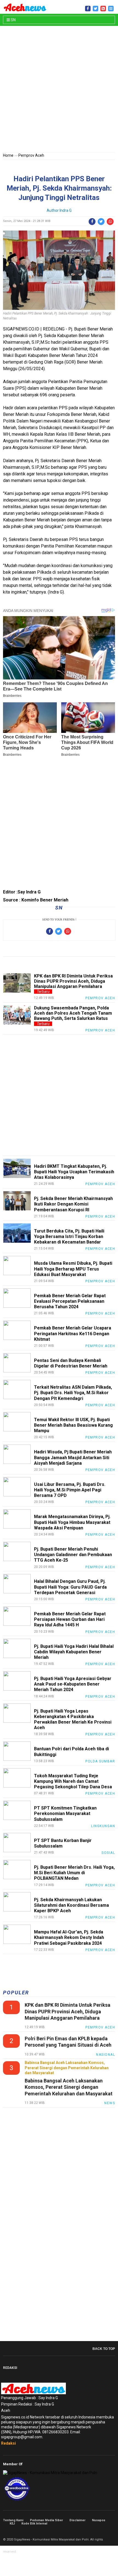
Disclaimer (77, 2520)
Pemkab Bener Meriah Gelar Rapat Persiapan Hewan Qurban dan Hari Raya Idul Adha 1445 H (70, 1619)
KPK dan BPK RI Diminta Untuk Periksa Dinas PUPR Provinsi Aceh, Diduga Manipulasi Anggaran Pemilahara (73, 981)
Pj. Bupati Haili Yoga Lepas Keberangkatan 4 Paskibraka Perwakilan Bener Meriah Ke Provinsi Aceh (73, 1719)
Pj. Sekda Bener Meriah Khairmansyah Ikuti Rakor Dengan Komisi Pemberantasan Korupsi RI (73, 1204)
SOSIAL (108, 1853)
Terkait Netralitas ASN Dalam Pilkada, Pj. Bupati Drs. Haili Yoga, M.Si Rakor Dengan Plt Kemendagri (73, 1393)
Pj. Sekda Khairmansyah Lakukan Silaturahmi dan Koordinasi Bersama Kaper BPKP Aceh (71, 1905)
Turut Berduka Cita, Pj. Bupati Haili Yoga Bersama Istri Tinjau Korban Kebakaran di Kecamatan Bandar (69, 1236)
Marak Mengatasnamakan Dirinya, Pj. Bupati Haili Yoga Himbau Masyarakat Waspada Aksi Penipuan (72, 1522)
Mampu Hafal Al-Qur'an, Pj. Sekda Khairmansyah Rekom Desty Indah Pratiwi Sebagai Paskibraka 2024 (69, 1937)
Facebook (95, 2531)
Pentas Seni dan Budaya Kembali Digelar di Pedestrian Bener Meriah (71, 1363)
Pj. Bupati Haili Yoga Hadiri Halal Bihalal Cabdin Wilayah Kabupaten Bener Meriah (74, 1652)
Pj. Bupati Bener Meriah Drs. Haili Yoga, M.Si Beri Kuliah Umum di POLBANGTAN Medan (74, 1873)
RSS (113, 2531)
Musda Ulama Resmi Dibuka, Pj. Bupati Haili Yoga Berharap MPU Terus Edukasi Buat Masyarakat (73, 1269)
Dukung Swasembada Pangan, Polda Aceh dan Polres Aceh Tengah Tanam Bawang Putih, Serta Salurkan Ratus (73, 1013)
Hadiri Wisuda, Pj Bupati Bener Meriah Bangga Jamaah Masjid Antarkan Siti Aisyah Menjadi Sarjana (73, 1457)
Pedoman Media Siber (46, 2520)
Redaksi (9, 2443)
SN (13, 20)
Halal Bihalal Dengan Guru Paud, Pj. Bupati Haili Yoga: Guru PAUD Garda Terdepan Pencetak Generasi (70, 1587)
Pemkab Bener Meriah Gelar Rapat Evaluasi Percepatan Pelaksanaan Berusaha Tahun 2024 (70, 1301)
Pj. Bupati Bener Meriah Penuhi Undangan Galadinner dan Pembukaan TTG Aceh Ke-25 (73, 1555)
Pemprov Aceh (31, 155)
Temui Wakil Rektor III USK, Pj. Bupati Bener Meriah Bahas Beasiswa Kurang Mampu (73, 1425)
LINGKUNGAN (103, 1826)
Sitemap (107, 2531)
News (110, 2103)
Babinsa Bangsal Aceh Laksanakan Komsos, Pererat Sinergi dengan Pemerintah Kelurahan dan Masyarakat (69, 2087)
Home (8, 155)
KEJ (12, 2524)
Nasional (106, 2055)
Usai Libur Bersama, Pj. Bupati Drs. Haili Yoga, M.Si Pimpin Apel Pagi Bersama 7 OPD (70, 1490)
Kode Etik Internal (34, 2524)
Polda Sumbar (100, 1761)
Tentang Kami (13, 2520)
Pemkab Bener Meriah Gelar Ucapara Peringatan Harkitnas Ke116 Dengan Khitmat (73, 1333)
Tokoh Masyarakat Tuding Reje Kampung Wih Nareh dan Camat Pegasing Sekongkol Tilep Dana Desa (73, 1781)
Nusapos (99, 2520)
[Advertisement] (59, 90)
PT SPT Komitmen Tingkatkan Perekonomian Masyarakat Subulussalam (65, 1814)
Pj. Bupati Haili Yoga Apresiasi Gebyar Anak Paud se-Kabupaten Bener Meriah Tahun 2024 (73, 1684)
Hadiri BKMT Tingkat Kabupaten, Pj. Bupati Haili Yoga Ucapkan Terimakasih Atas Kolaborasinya (74, 1172)
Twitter (101, 2531)
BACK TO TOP (104, 2349)
